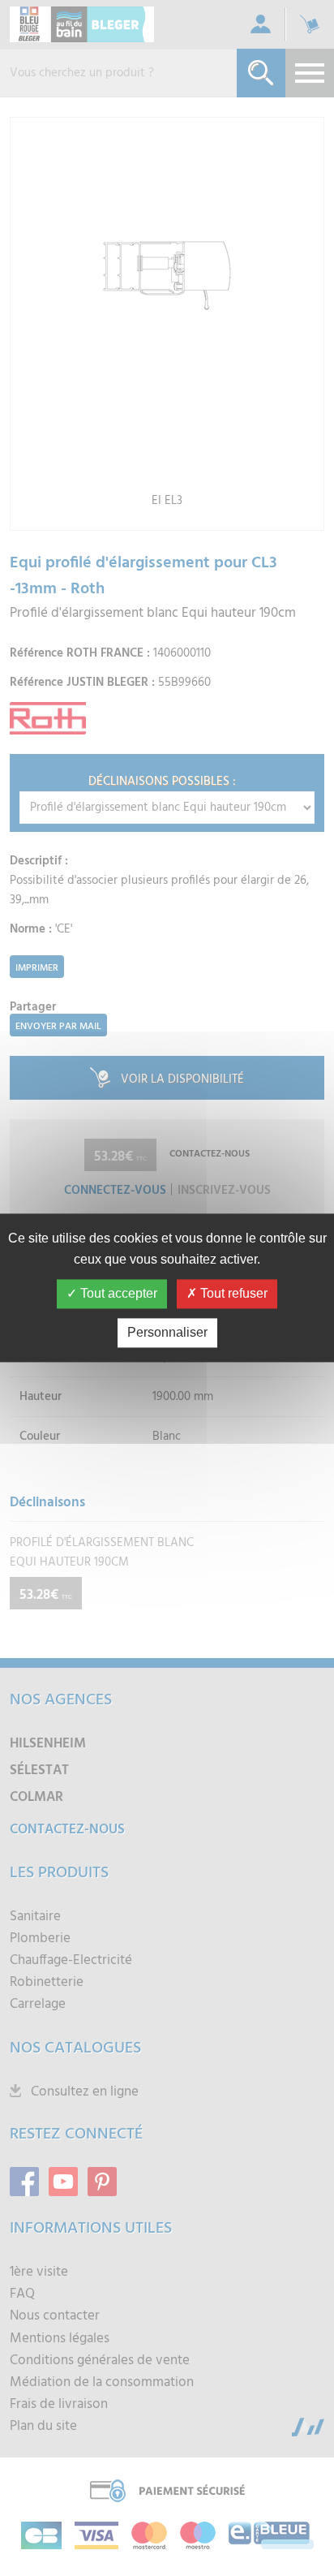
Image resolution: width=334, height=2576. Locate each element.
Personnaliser (167, 1333)
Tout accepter (117, 1294)
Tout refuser (232, 1294)
